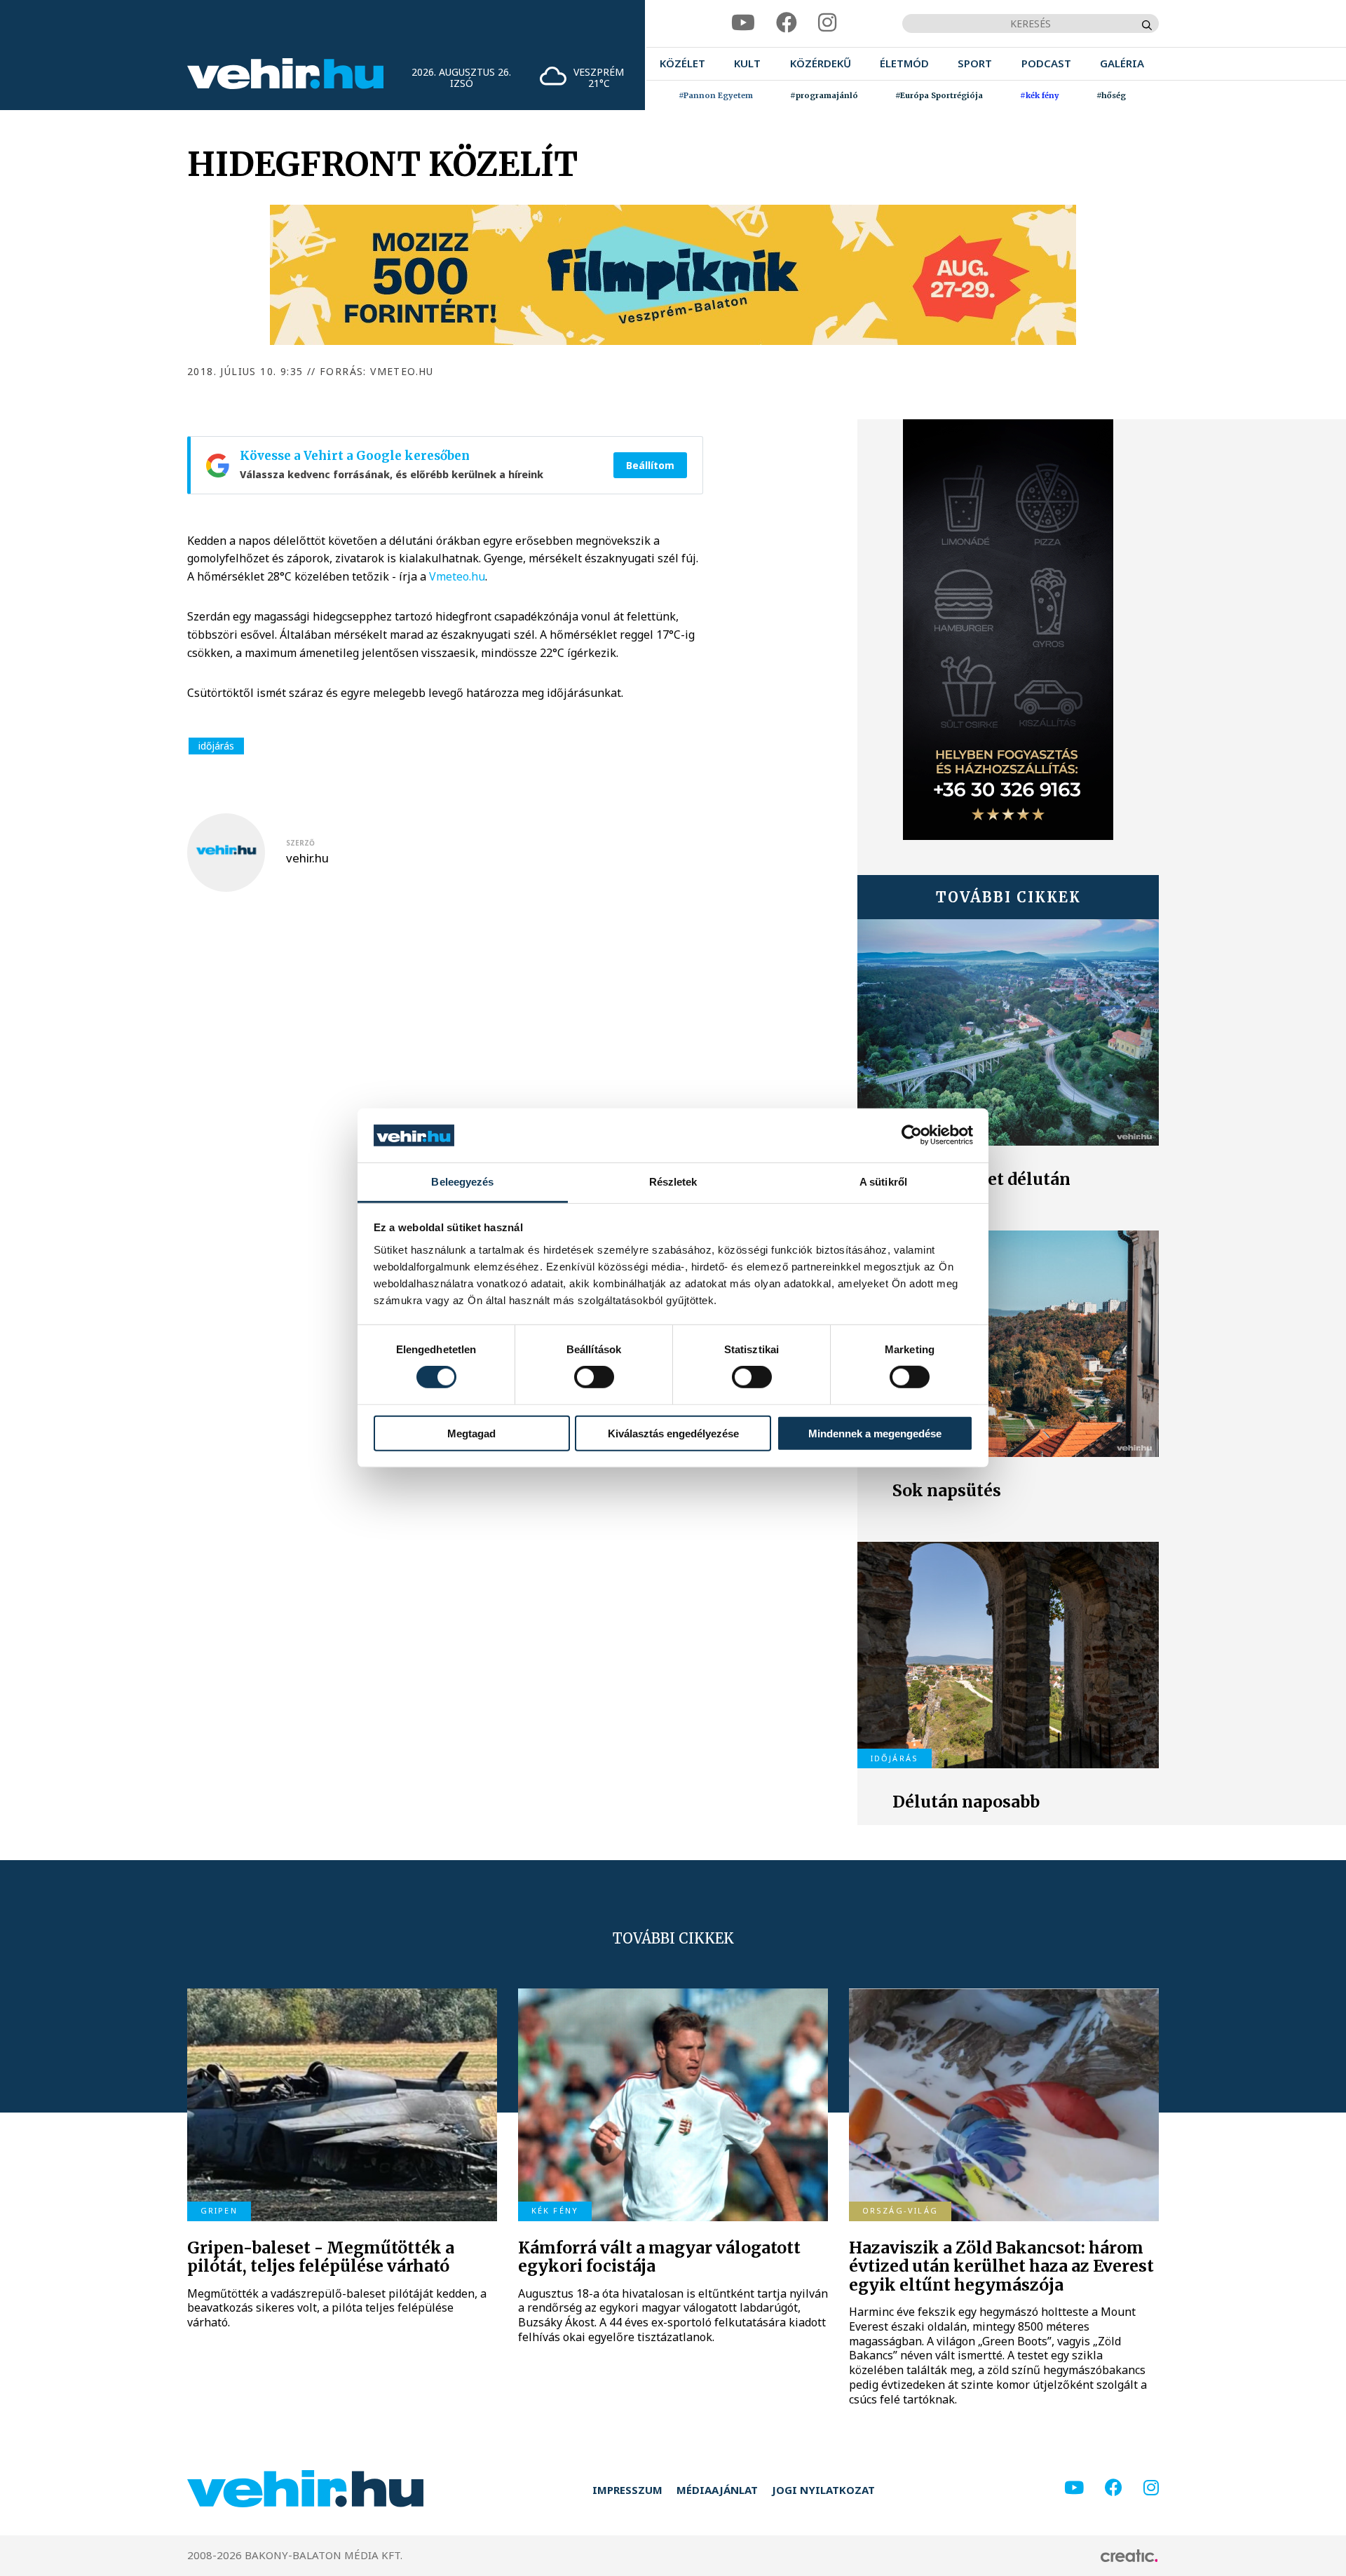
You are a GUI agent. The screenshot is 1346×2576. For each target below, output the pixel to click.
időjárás (216, 746)
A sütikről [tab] (883, 1182)
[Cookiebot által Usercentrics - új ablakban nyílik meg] (912, 1135)
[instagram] (827, 23)
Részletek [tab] (673, 1182)
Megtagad (471, 1433)
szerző (300, 843)
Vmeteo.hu (457, 576)
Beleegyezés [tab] (462, 1182)
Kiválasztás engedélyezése (673, 1433)
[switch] (594, 1377)
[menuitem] (682, 63)
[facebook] (787, 23)
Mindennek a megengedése (875, 1433)
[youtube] (743, 23)
